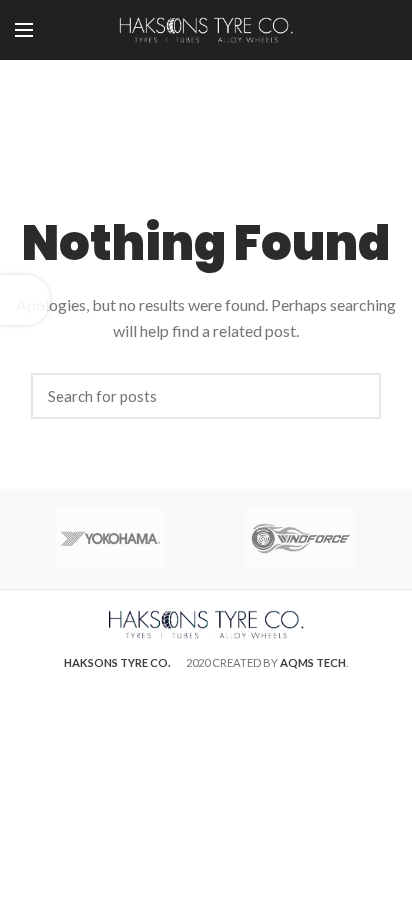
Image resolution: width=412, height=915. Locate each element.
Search (356, 396)
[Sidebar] (25, 300)
